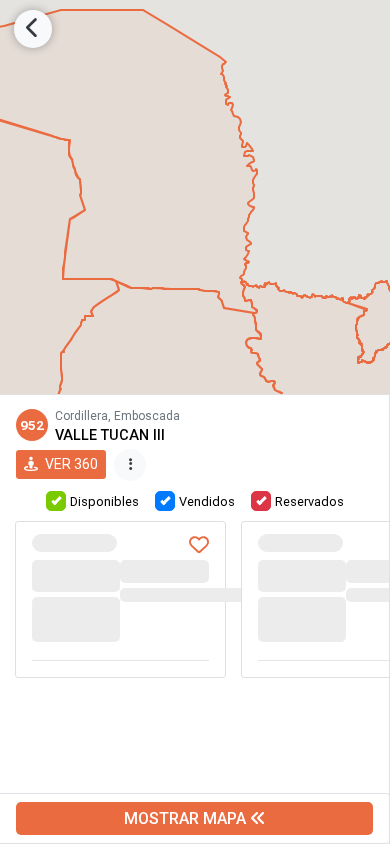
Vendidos (207, 501)
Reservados (309, 501)
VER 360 (70, 464)
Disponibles (104, 501)
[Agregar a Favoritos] (199, 547)
